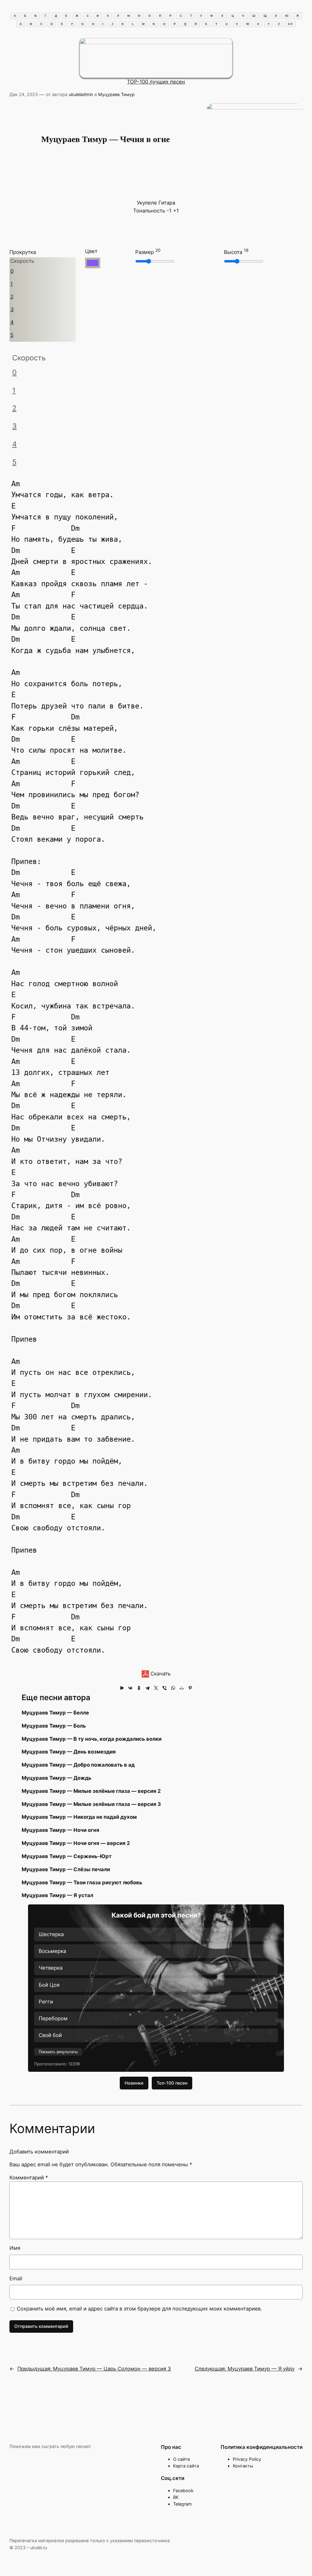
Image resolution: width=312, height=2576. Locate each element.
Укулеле (147, 203)
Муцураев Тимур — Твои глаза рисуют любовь (82, 1882)
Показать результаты (58, 2052)
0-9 (290, 24)
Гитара (167, 203)
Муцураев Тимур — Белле (55, 1713)
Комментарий (29, 2178)
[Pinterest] (190, 1688)
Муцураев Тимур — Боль (54, 1726)
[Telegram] (147, 1688)
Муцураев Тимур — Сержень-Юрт (67, 1856)
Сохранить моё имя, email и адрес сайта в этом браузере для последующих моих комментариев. (139, 2309)
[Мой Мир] (182, 1688)
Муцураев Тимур (116, 94)
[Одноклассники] (139, 1688)
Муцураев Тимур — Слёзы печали (66, 1869)
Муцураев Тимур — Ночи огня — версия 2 (76, 1843)
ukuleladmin (81, 94)
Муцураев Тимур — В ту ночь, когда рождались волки (92, 1739)
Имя (15, 2248)
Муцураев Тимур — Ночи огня (60, 1830)
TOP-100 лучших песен (156, 82)
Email (16, 2278)
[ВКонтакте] (130, 1688)
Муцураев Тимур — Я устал (57, 1895)
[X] (156, 1688)
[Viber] (165, 1688)
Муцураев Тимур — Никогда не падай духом (79, 1817)
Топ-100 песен (172, 2083)
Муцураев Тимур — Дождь (57, 1778)
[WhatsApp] (173, 1688)
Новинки (134, 2083)
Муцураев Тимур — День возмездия (69, 1752)
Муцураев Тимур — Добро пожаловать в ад (78, 1765)
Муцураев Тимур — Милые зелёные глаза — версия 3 (91, 1804)
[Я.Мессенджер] (122, 1688)
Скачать (160, 1674)
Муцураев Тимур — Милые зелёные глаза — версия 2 (91, 1791)
